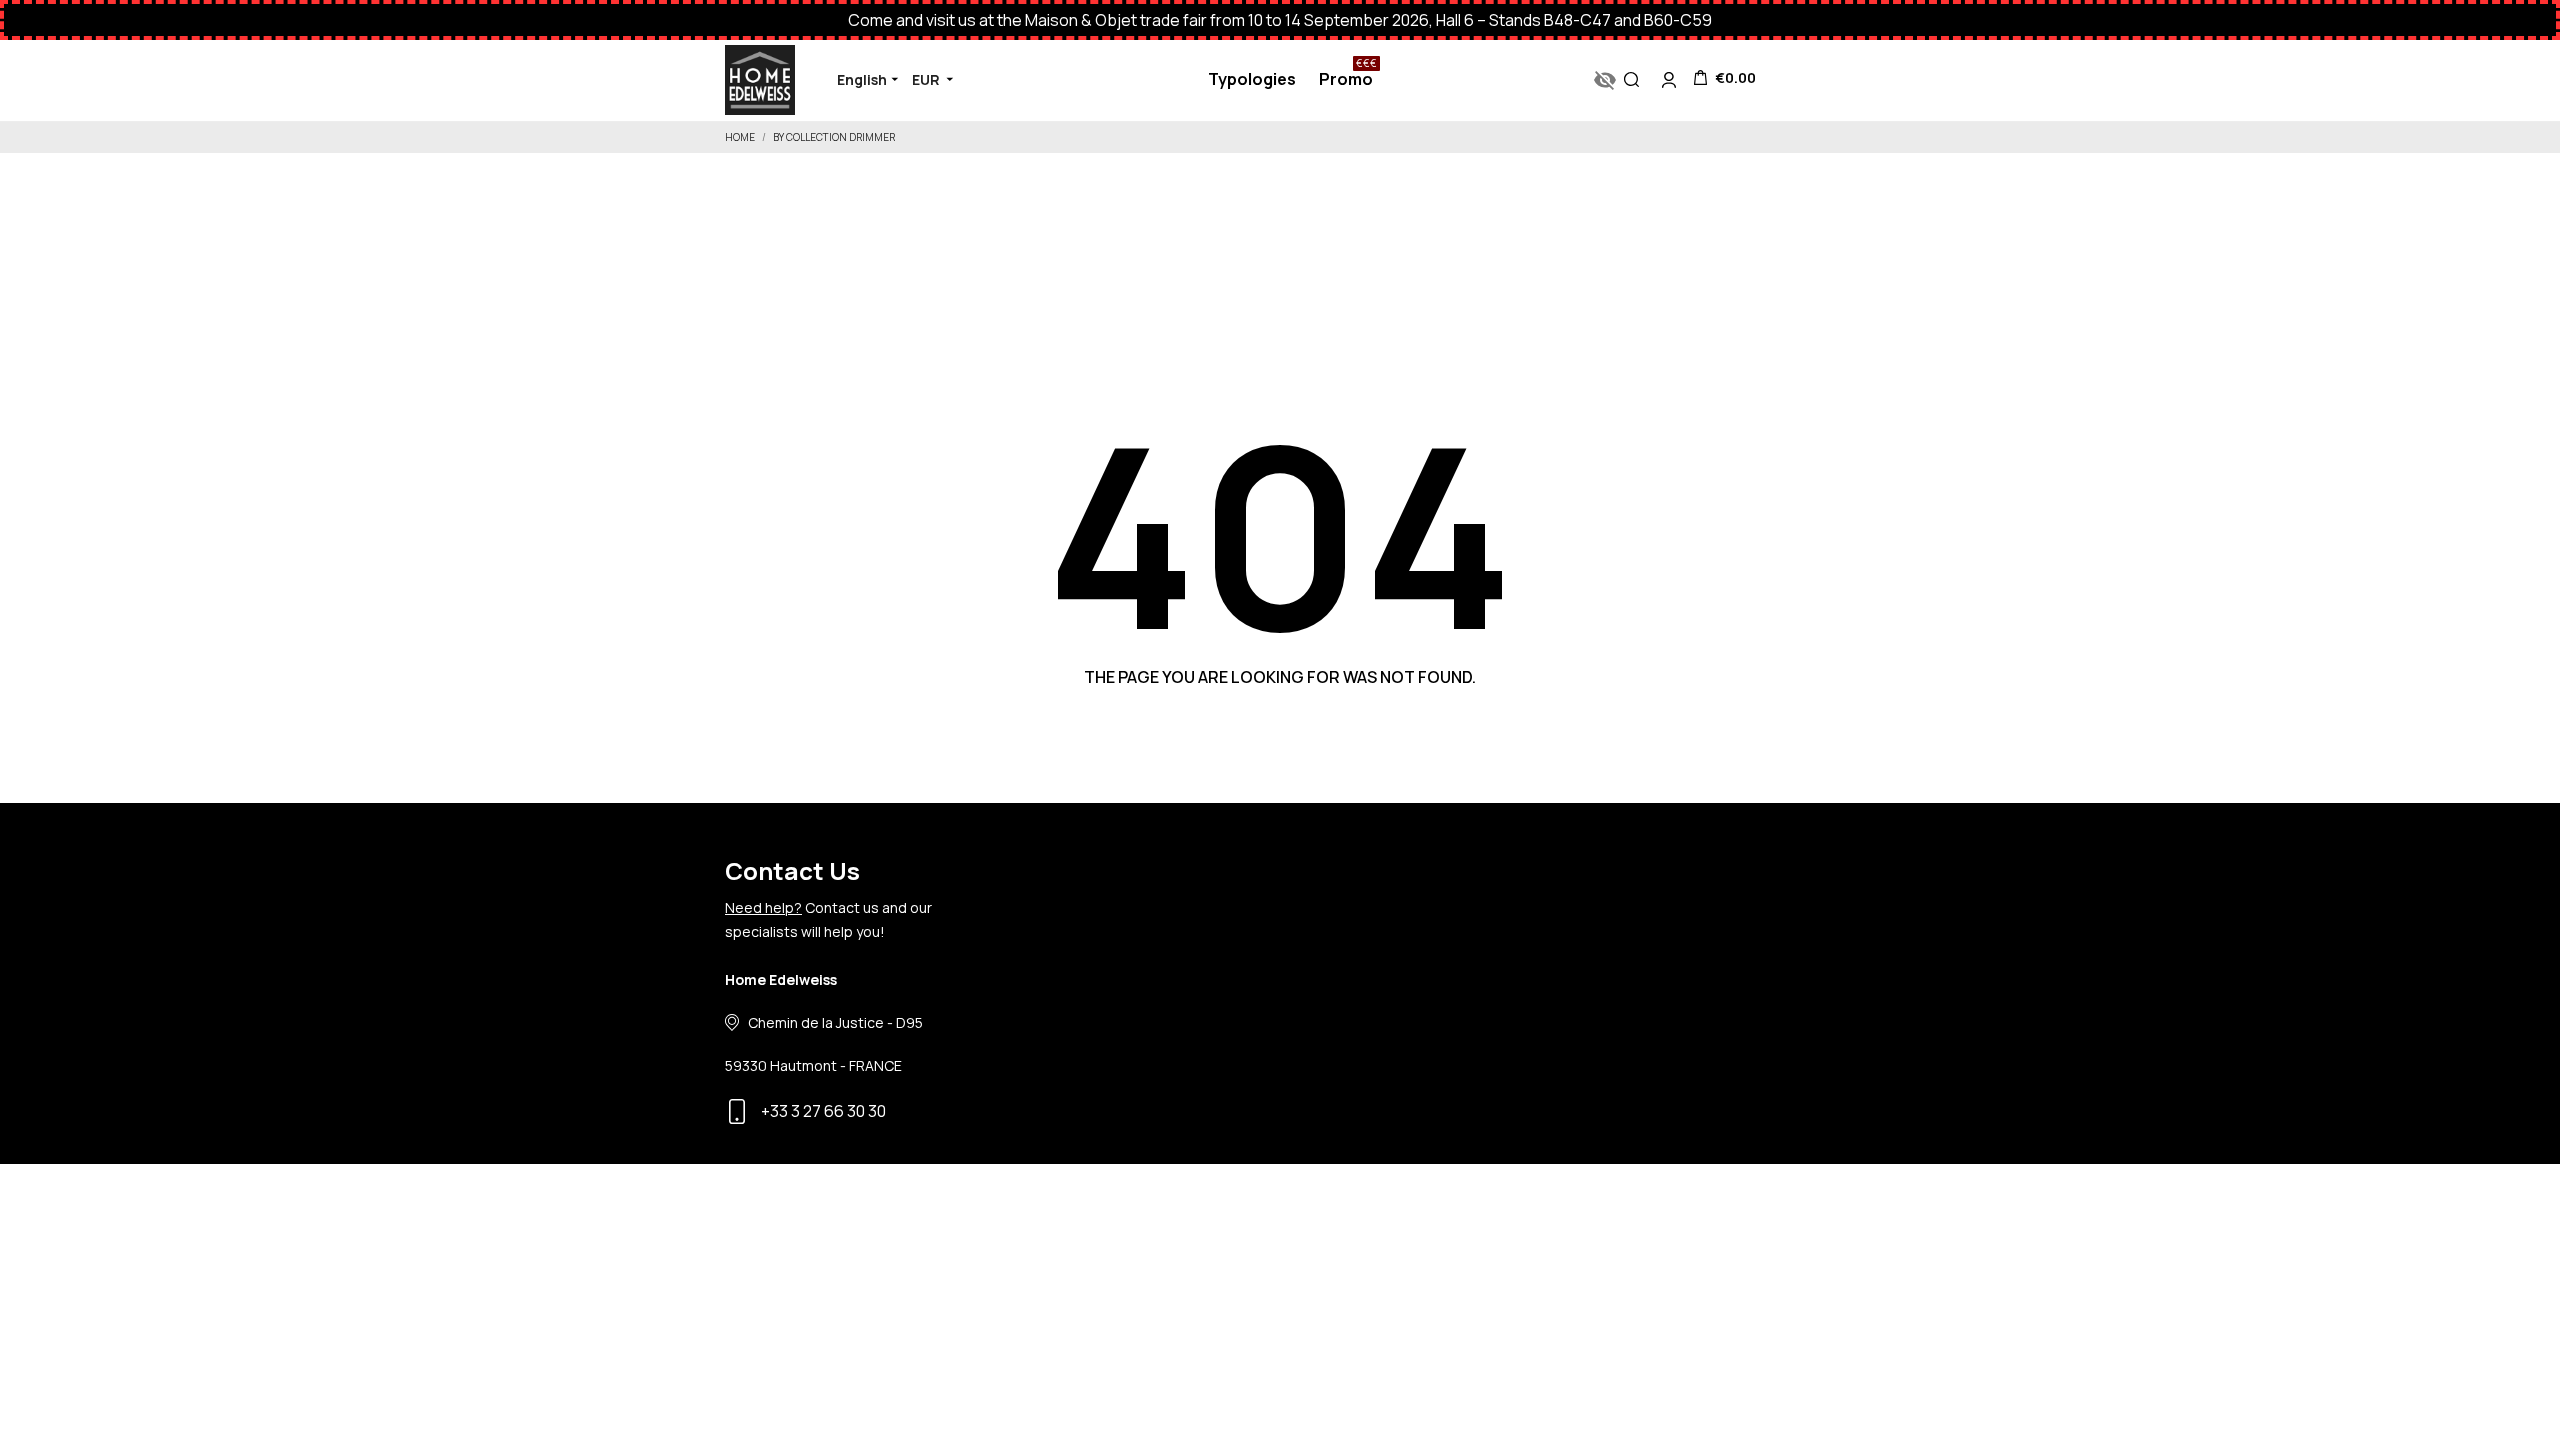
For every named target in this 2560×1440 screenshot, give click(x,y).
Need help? (763, 907)
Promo (1348, 73)
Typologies (1252, 79)
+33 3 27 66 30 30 (823, 1111)
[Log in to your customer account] (1669, 80)
